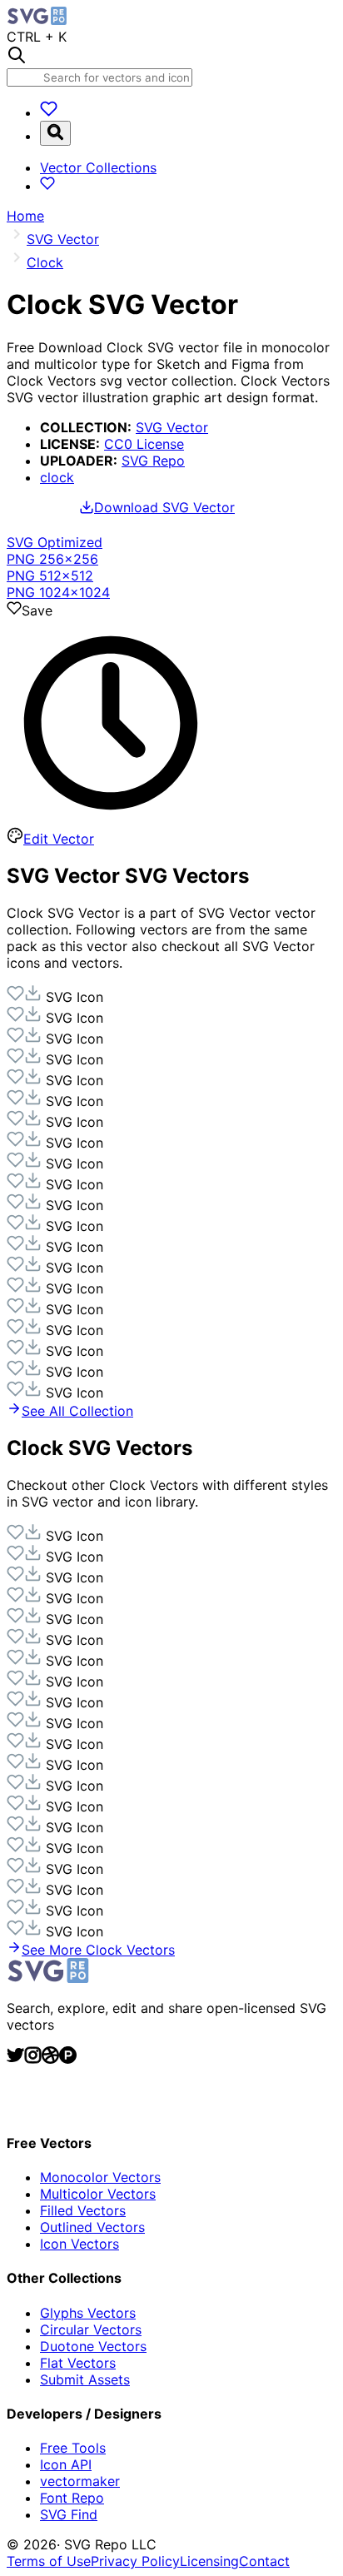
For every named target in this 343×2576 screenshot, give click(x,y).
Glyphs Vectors (88, 2313)
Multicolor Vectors (98, 2194)
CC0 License (144, 444)
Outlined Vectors (92, 2227)
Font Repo (72, 2498)
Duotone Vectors (93, 2346)
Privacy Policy (135, 2561)
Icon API (66, 2464)
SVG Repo (153, 461)
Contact (264, 2561)
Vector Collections (98, 167)
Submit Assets (85, 2379)
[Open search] (55, 133)
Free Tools (73, 2448)
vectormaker (80, 2481)
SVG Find (69, 2514)
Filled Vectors (83, 2210)
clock (57, 477)
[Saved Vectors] (49, 112)
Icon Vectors (80, 2244)
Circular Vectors (91, 2329)
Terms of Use (49, 2561)
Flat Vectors (78, 2363)
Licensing (209, 2561)
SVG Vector (172, 427)
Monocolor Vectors (100, 2177)
